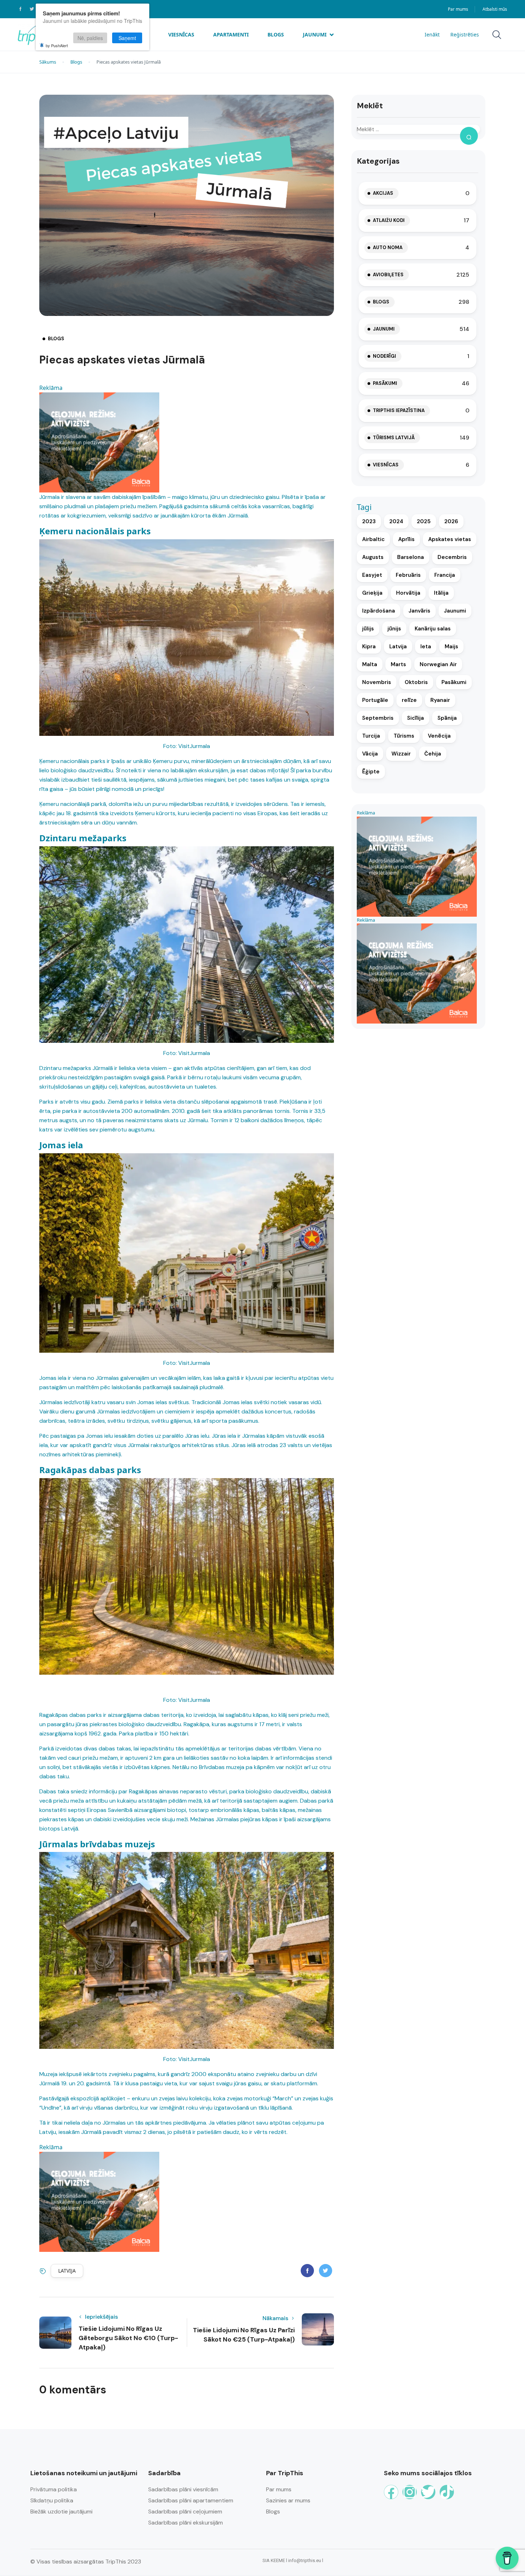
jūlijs (368, 629)
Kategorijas (378, 161)
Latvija (67, 2271)
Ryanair (440, 700)
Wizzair (401, 754)
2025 (424, 521)
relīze (409, 700)
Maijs (451, 647)
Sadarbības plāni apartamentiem (191, 2500)
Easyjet (372, 575)
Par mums (458, 9)
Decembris (452, 557)
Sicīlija (416, 718)
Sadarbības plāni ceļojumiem (185, 2511)
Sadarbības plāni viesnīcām (183, 2489)
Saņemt (127, 38)
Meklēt (370, 106)
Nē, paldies (90, 38)
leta (426, 647)
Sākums (48, 62)
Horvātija (408, 593)
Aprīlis (406, 539)
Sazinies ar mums (288, 2500)
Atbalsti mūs (495, 9)
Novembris (377, 682)
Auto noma (388, 247)
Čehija (433, 754)
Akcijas (383, 193)
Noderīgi (384, 356)
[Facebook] (391, 2492)
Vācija (370, 754)
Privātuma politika (54, 2489)
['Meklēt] (469, 136)
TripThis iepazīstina (399, 410)
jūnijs (394, 629)
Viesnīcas (181, 34)
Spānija (447, 718)
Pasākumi (385, 383)
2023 (369, 521)
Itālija (441, 593)
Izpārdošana (379, 611)
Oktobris (416, 682)
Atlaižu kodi (389, 220)
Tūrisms (404, 736)
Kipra (369, 647)
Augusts (373, 557)
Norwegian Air (438, 664)
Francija (445, 575)
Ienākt (432, 34)
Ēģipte (371, 772)
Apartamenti (231, 34)
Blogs (276, 34)
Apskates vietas (450, 539)
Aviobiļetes (388, 275)
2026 (451, 521)
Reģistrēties (465, 34)
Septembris (378, 718)
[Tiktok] (447, 2492)
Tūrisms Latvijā (394, 438)
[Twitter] (428, 2492)
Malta (370, 664)
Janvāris (419, 611)
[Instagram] (410, 2492)
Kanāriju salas (433, 629)
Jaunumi (315, 34)
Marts (398, 664)
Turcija (371, 736)
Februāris (408, 575)
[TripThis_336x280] (99, 442)
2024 (396, 521)
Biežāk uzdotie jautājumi (61, 2511)
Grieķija (372, 593)
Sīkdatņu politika (52, 2500)
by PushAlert (57, 45)
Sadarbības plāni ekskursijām (186, 2523)
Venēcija (439, 736)
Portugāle (375, 700)
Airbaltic (373, 539)
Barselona (411, 557)
